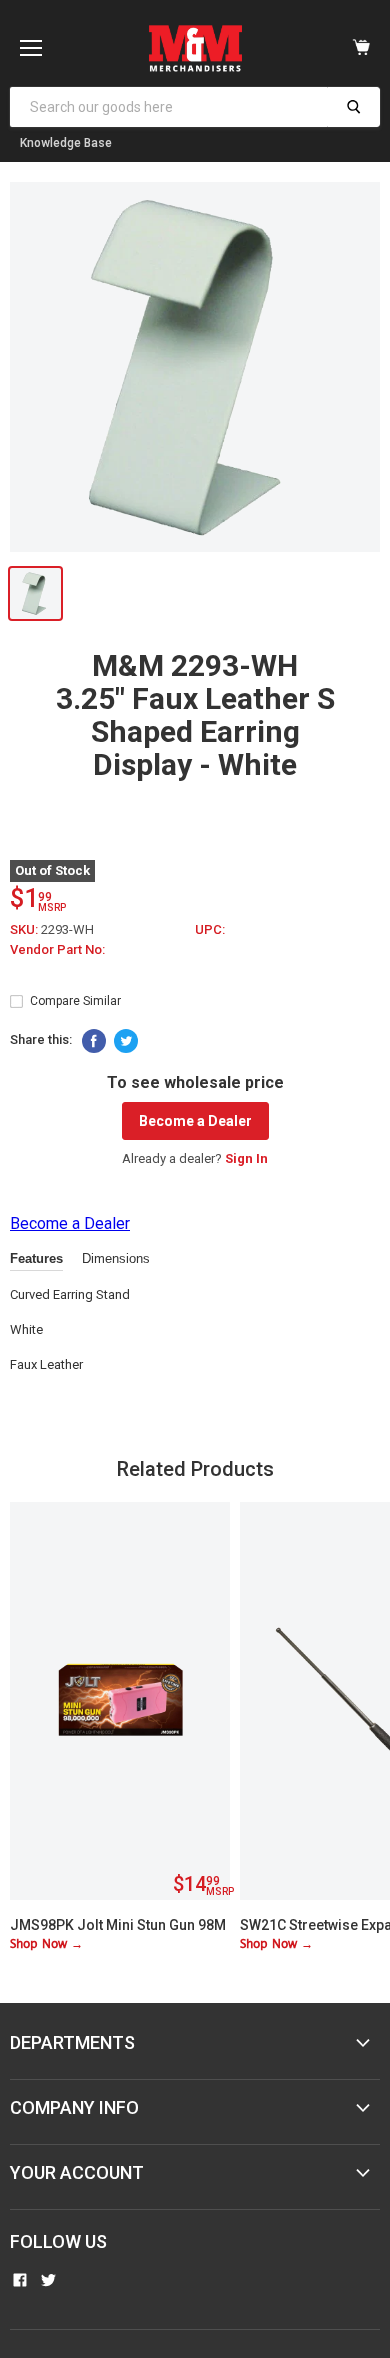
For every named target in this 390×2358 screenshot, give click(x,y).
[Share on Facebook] (94, 1041)
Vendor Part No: (57, 949)
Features (36, 1258)
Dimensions (116, 1258)
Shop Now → (46, 1944)
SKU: (25, 929)
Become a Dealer (195, 1121)
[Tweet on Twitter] (126, 1041)
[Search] (353, 107)
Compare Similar (75, 1001)
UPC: (210, 929)
